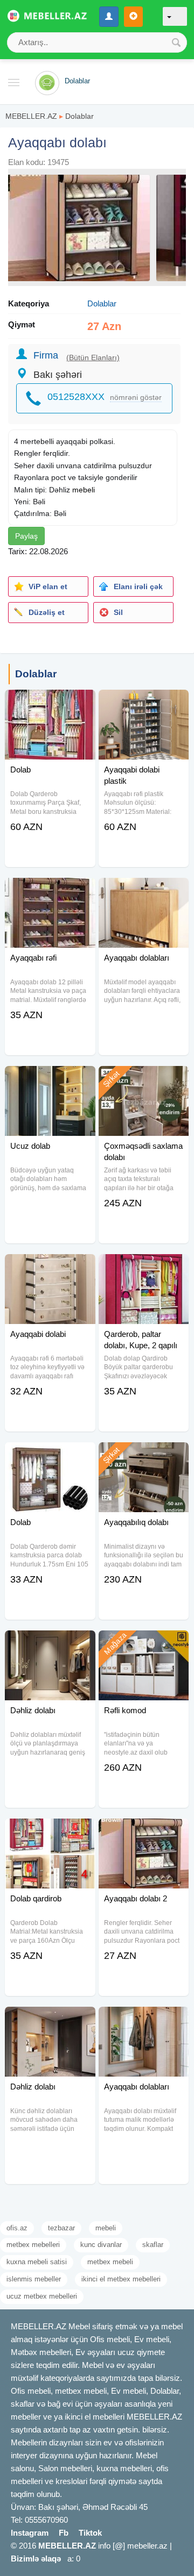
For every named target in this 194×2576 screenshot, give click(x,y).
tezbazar (61, 2228)
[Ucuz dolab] (50, 1079)
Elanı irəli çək (138, 586)
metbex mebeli (110, 2262)
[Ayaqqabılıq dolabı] (144, 1456)
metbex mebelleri (33, 2245)
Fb (64, 2533)
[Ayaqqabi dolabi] (50, 1268)
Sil (118, 612)
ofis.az (17, 2228)
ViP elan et (48, 586)
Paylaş (26, 536)
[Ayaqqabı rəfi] (50, 891)
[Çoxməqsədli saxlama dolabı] (144, 1079)
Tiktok (90, 2533)
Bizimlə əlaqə (36, 2559)
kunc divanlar (101, 2245)
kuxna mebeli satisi (37, 2262)
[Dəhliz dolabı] (50, 1644)
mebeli (84, 490)
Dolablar (79, 116)
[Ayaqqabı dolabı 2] (144, 1832)
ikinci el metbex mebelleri (121, 2279)
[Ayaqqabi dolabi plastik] (144, 703)
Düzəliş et (47, 612)
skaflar (153, 2245)
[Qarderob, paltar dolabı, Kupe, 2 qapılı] (144, 1268)
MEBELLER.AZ (31, 116)
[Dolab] (50, 703)
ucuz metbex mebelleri (42, 2296)
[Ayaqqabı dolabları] (144, 891)
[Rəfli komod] (144, 1644)
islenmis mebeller (34, 2279)
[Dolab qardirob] (50, 1832)
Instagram (30, 2533)
